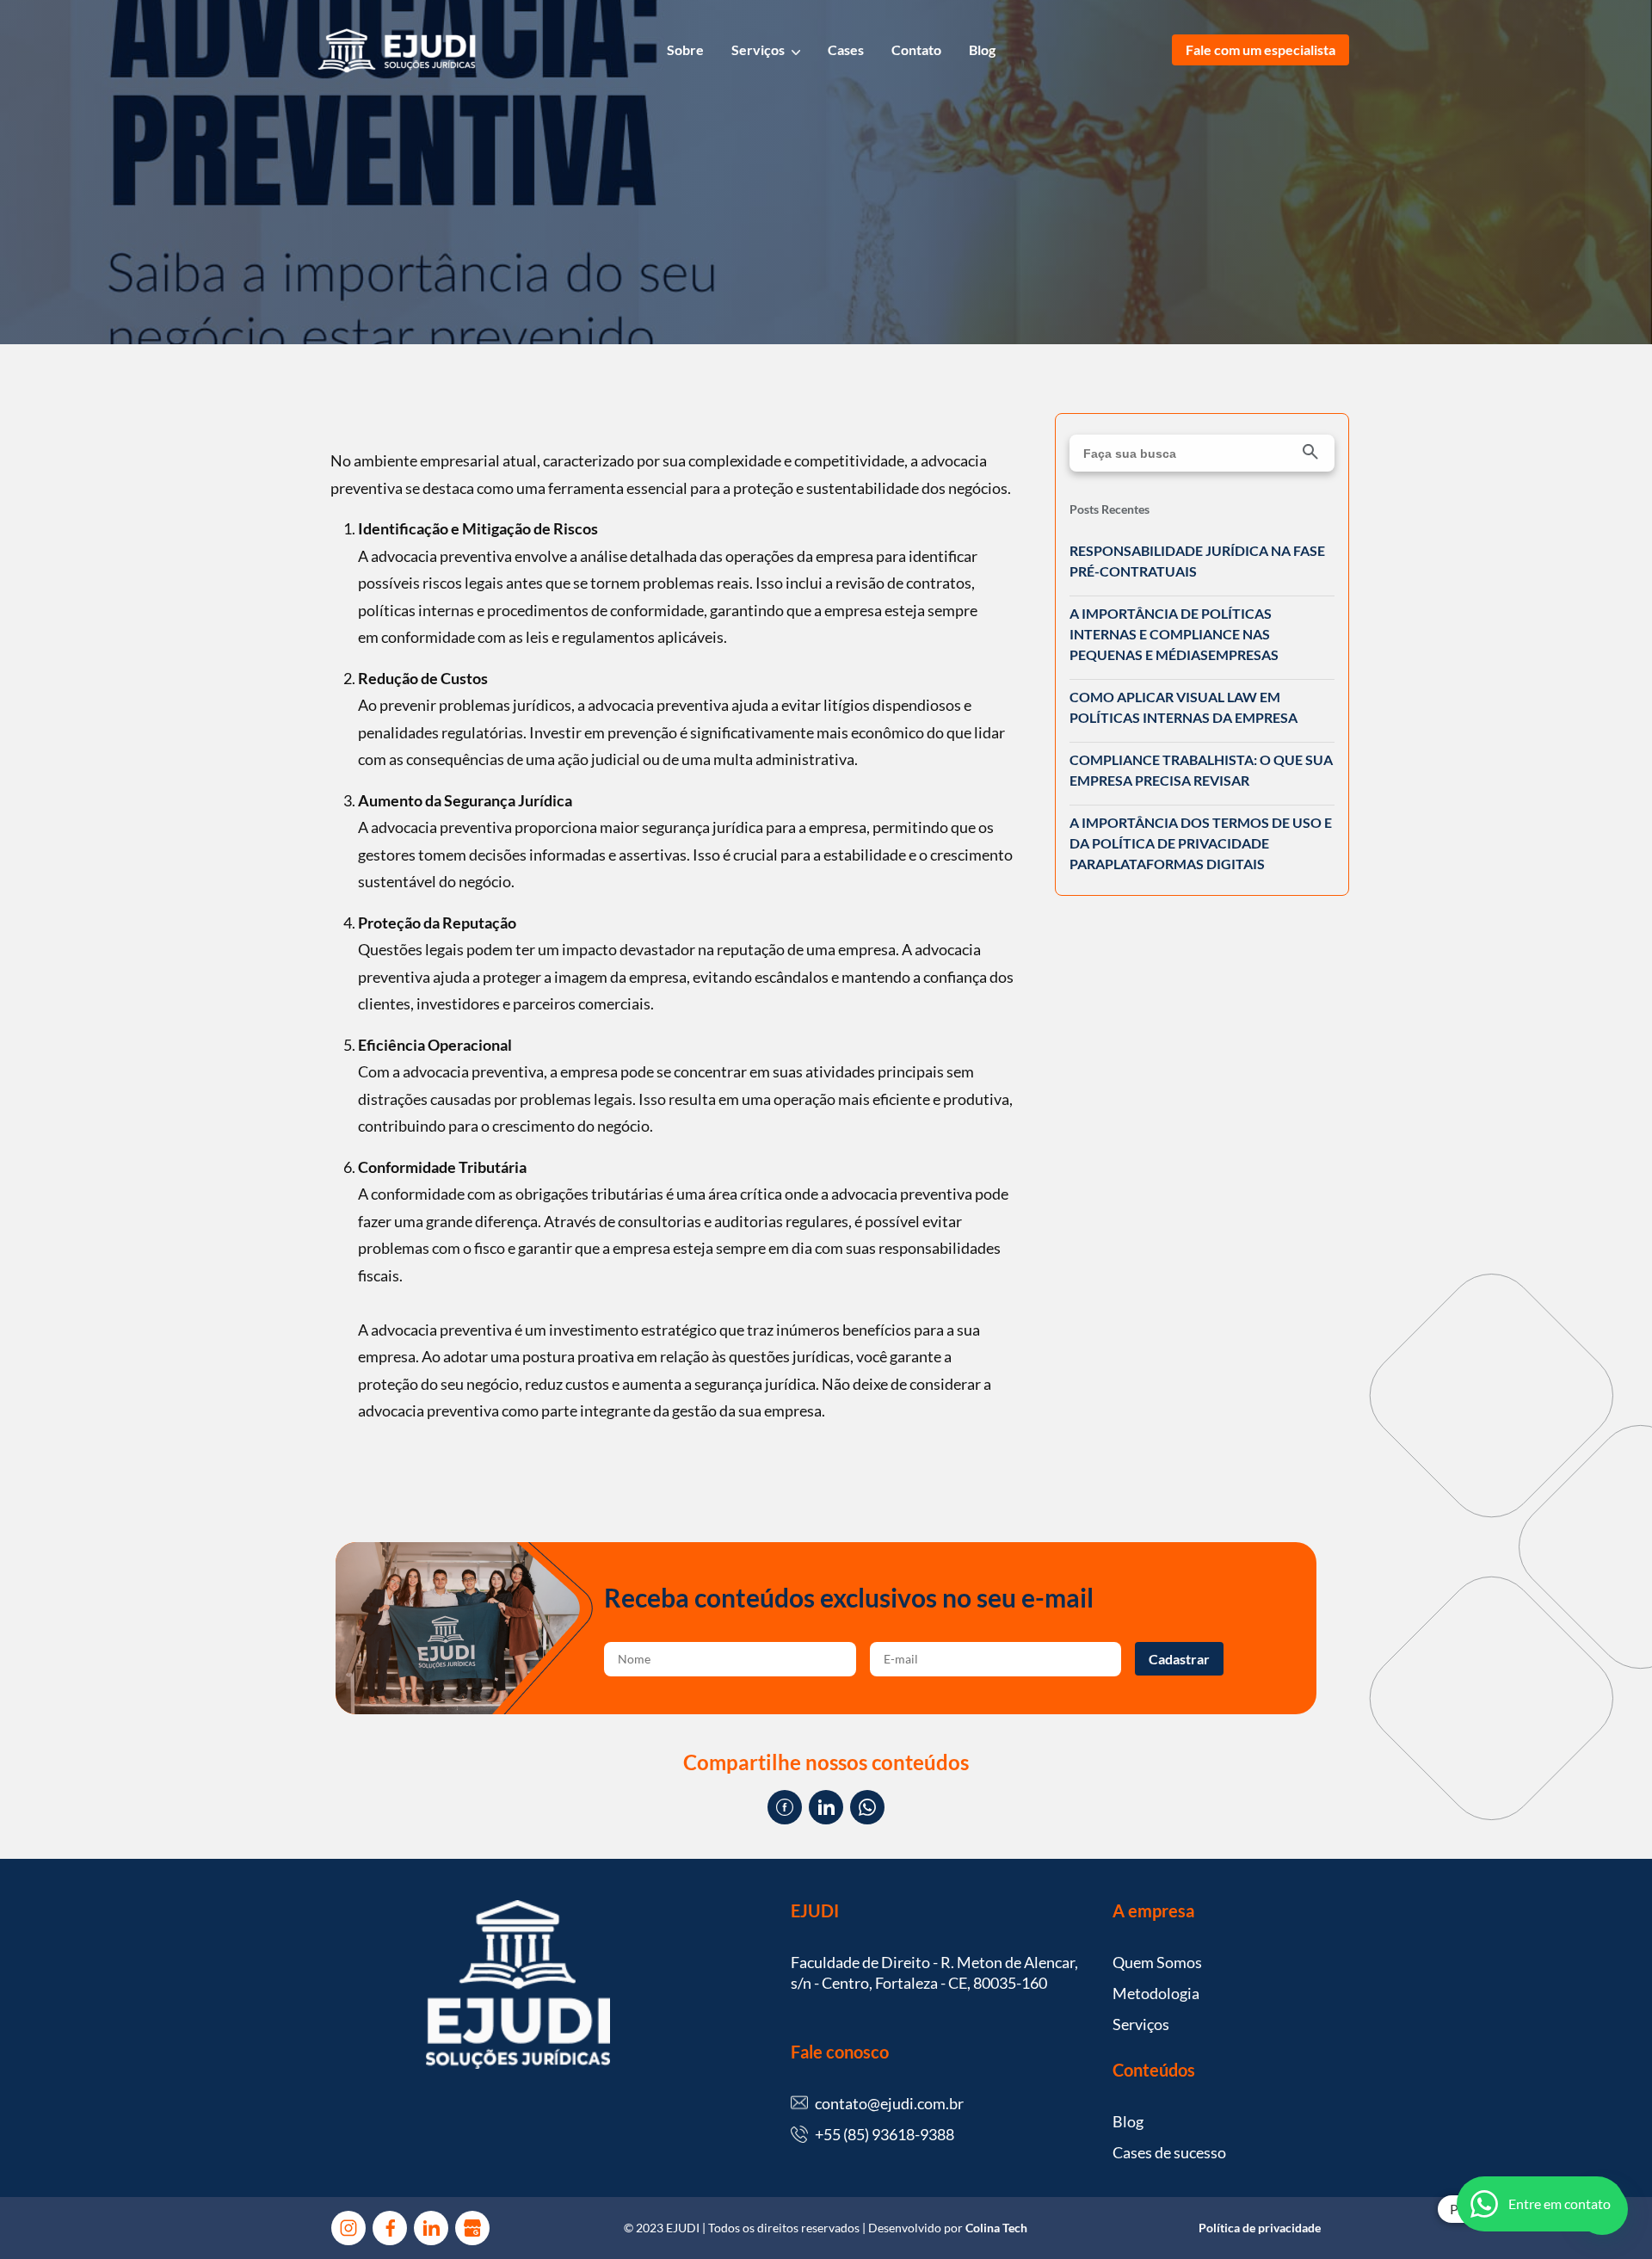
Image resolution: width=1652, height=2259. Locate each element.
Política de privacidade (1260, 2228)
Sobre (685, 49)
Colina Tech (996, 2228)
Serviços (758, 49)
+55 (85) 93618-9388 (885, 2134)
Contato (916, 49)
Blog (982, 49)
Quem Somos (1157, 1962)
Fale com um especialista (1261, 49)
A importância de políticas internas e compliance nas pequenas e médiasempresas (1174, 634)
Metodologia (1156, 1993)
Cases (846, 49)
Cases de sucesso (1169, 2152)
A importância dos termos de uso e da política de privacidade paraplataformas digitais (1201, 843)
